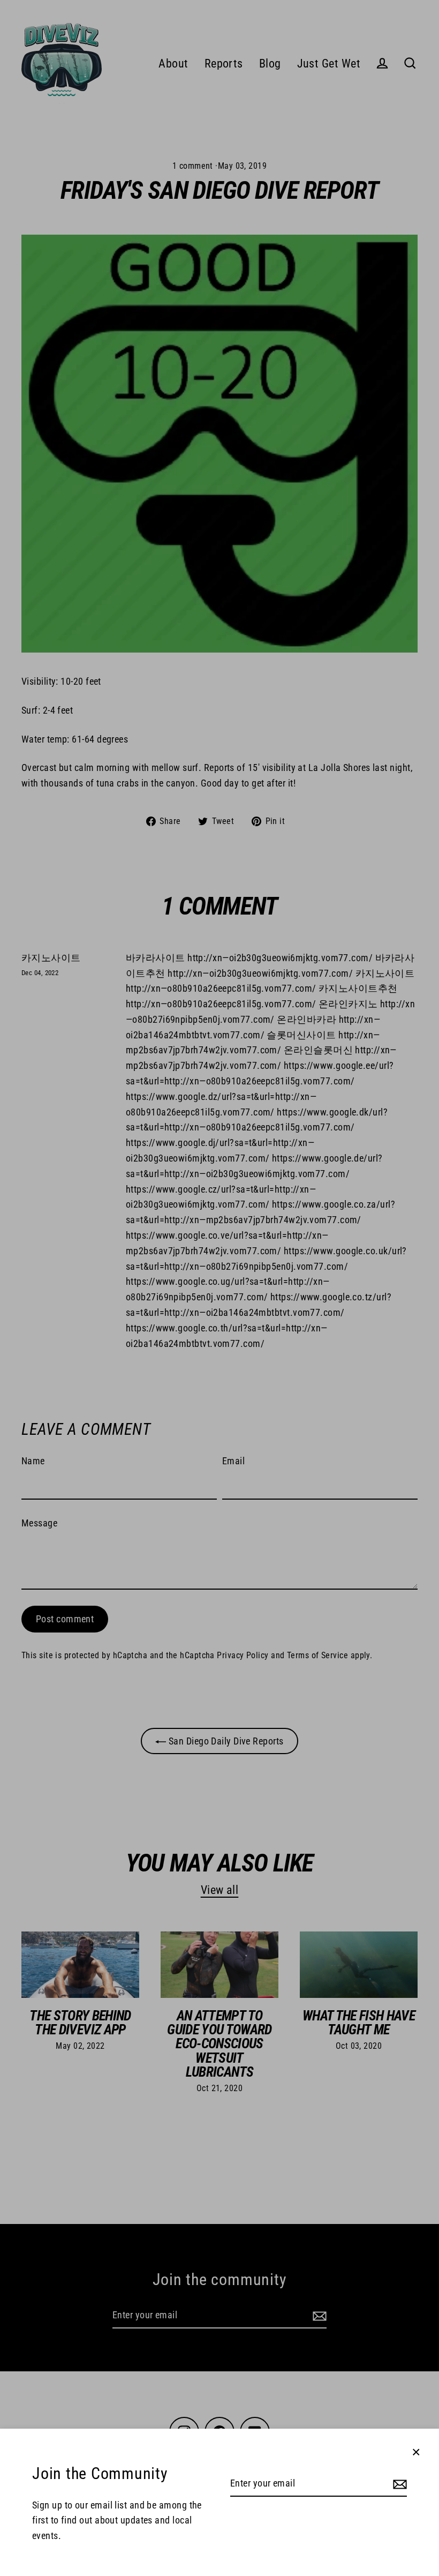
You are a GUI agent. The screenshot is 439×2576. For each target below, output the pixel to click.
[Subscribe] (398, 2484)
